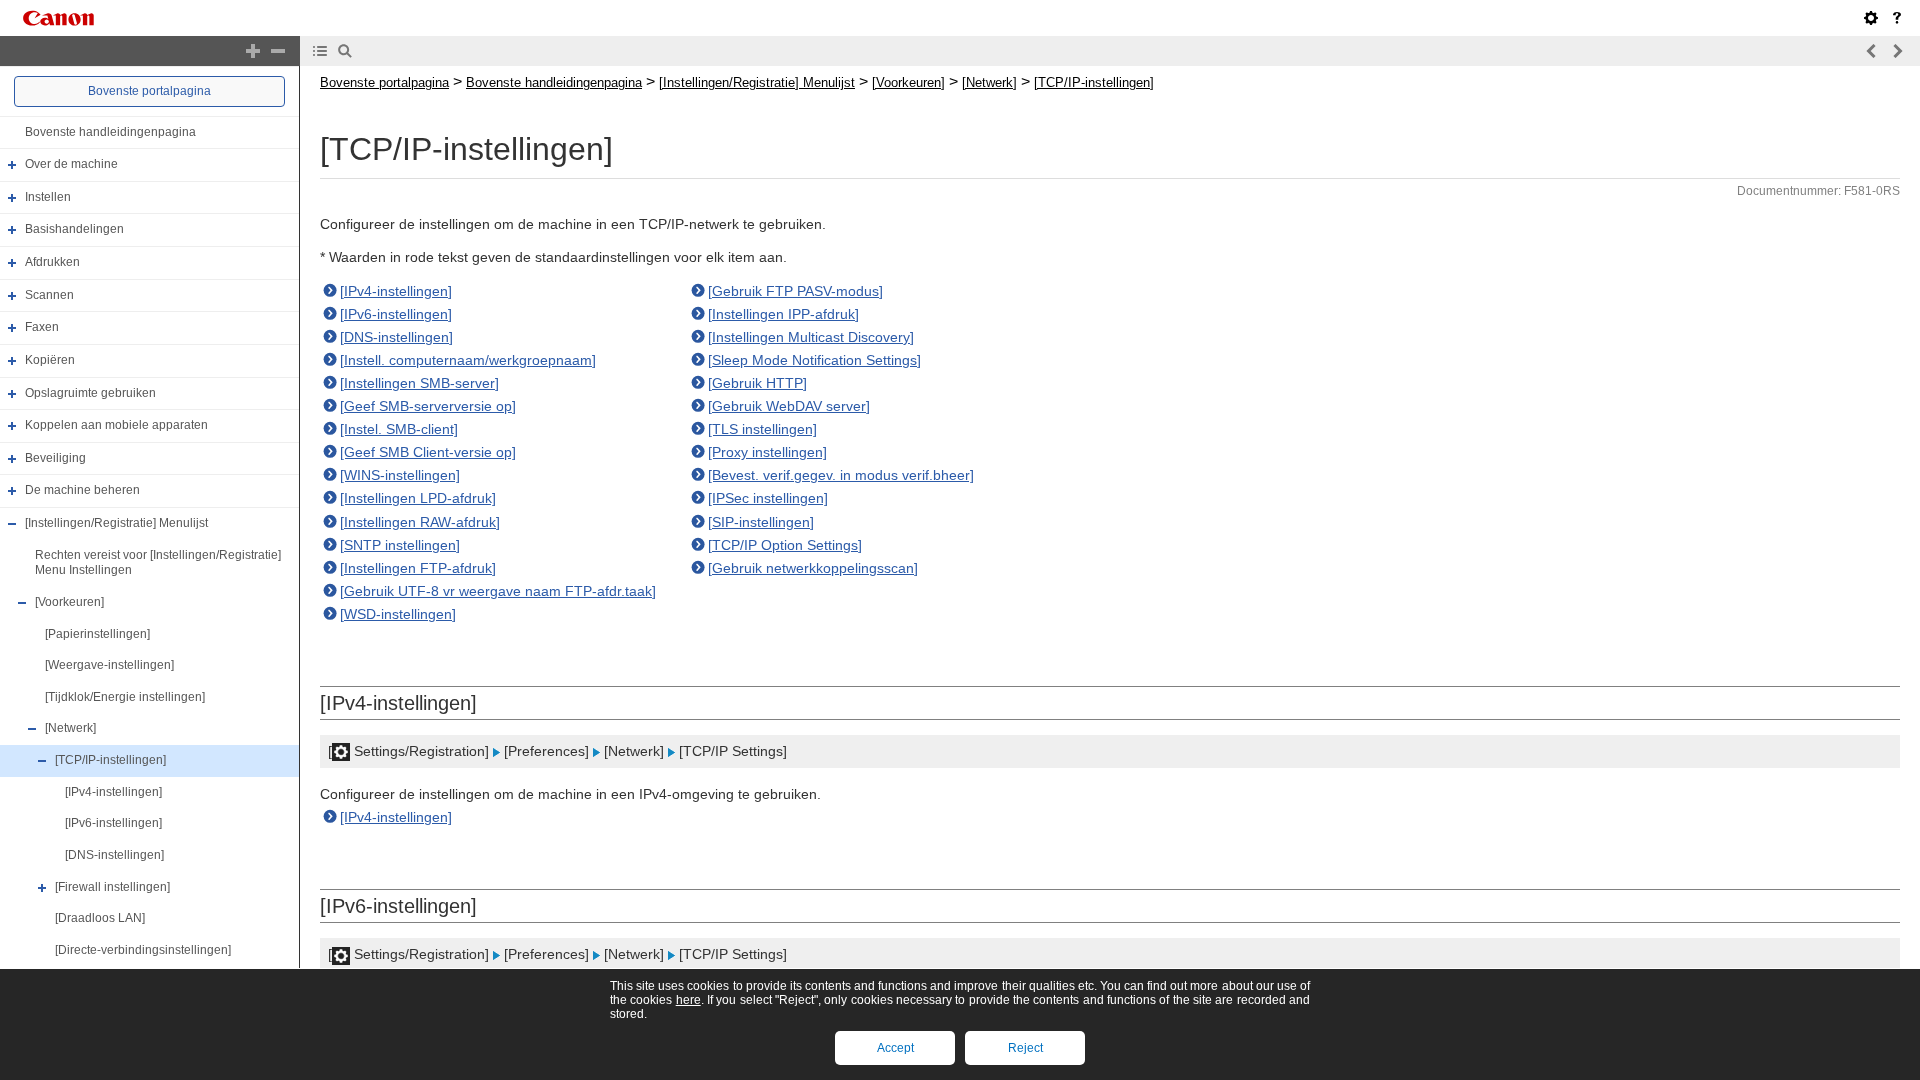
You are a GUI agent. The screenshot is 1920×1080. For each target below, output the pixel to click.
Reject (1025, 1048)
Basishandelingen (74, 230)
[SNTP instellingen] (400, 545)
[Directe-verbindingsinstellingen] (143, 950)
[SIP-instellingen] (761, 522)
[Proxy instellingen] (767, 452)
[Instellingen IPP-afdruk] (783, 314)
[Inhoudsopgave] (320, 51)
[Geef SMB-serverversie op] (428, 406)
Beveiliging (55, 458)
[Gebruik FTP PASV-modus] (795, 291)
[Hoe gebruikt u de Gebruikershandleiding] (1897, 18)
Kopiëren (50, 360)
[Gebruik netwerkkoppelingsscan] (813, 568)
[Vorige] (1872, 51)
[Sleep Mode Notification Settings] (814, 360)
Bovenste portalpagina (149, 91)
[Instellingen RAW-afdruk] (420, 522)
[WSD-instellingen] (398, 614)
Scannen (49, 295)
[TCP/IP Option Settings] (785, 545)
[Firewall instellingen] (112, 887)
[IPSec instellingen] (768, 498)
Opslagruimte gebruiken (90, 393)
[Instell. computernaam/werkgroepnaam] (468, 360)
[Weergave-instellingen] (109, 665)
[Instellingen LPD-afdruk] (418, 498)
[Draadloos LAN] (100, 918)
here (688, 1000)
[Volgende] (1897, 51)
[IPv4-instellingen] (113, 792)
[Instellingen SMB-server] (419, 383)
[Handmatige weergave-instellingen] (1871, 18)
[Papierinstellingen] (97, 634)
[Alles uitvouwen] (253, 51)
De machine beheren (82, 491)
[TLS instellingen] (762, 429)
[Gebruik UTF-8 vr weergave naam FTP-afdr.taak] (498, 591)
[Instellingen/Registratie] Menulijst (116, 523)
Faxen (42, 327)
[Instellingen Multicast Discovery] (811, 337)
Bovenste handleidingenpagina (110, 132)
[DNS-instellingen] (114, 855)
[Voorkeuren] (69, 602)
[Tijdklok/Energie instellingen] (125, 697)
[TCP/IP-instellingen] (110, 760)
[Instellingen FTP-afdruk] (418, 568)
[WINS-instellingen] (400, 475)
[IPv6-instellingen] (113, 823)
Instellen (48, 197)
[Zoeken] (345, 51)
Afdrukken (52, 262)
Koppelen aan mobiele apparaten (116, 425)
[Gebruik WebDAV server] (789, 406)
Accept (895, 1048)
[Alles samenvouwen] (278, 51)
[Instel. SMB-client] (399, 429)
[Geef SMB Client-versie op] (428, 452)
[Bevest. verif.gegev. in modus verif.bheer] (841, 475)
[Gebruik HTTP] (757, 383)
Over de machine (71, 164)
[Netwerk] (70, 729)
